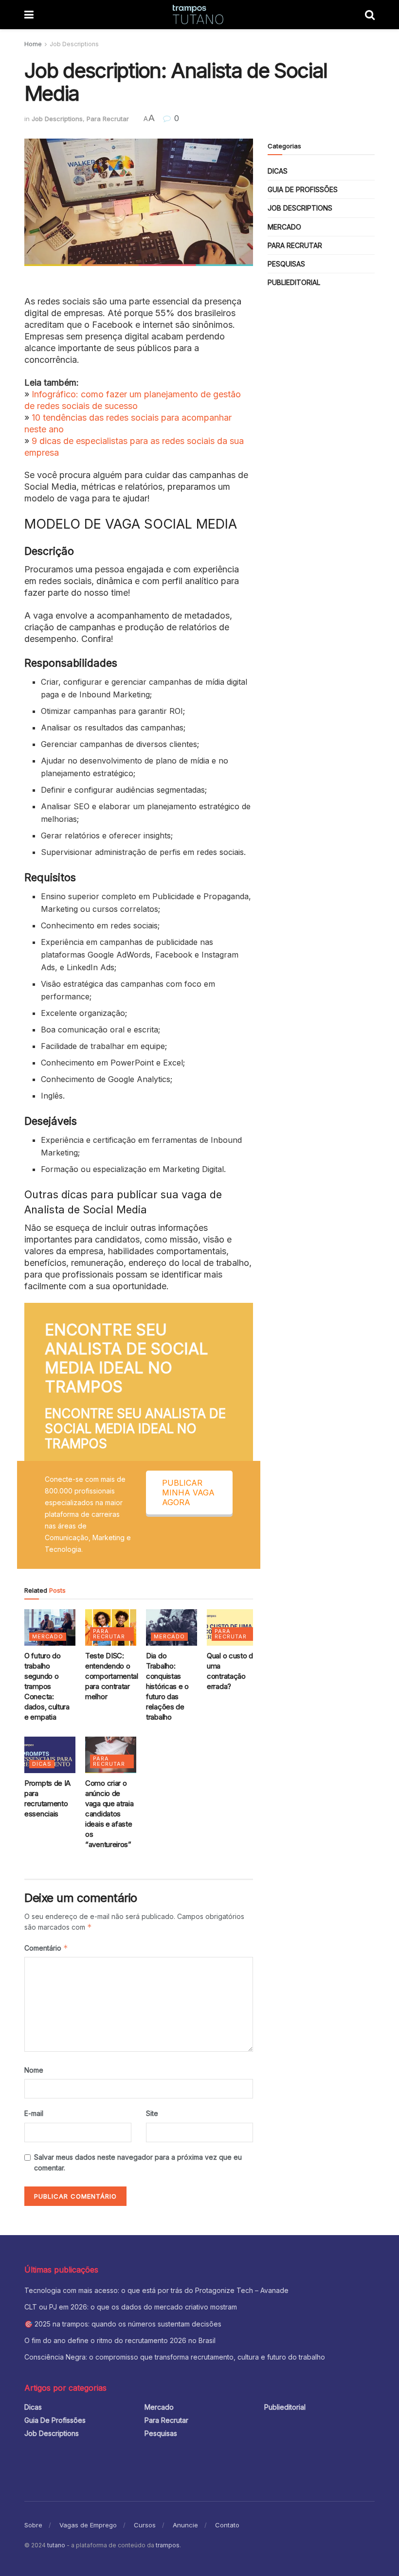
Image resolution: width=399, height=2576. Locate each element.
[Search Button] (370, 15)
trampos (168, 2545)
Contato (227, 2525)
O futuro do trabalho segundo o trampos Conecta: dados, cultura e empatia (47, 1686)
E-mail (34, 2113)
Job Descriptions (74, 44)
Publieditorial (294, 282)
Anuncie (185, 2525)
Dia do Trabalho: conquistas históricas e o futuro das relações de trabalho (167, 1686)
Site (152, 2113)
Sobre (33, 2525)
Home (33, 44)
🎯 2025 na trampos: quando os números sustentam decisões (123, 2324)
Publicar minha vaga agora (188, 1492)
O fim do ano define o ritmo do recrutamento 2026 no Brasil (120, 2340)
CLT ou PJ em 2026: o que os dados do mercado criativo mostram (131, 2307)
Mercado (48, 1636)
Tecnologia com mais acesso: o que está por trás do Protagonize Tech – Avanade (157, 2290)
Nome (34, 2070)
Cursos (145, 2525)
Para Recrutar (108, 119)
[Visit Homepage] (199, 15)
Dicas (42, 1764)
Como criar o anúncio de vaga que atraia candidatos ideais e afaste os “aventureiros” (109, 1814)
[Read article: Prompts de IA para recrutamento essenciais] (50, 1755)
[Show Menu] (29, 15)
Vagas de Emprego (88, 2525)
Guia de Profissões (303, 189)
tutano (56, 2545)
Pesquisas (286, 264)
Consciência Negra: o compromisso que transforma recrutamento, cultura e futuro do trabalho (175, 2357)
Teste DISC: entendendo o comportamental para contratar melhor (112, 1676)
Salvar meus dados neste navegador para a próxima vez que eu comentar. (138, 2162)
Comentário (46, 1948)
